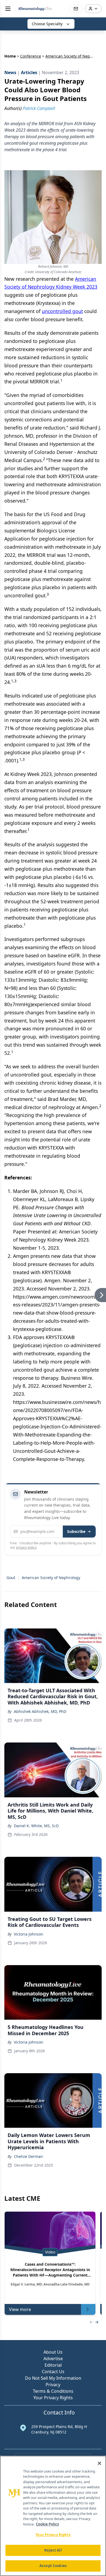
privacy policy (26, 1547)
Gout (11, 1578)
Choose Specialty (47, 24)
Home (10, 56)
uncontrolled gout (62, 311)
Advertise (53, 2359)
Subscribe (76, 1531)
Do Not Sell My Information (53, 2378)
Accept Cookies (53, 2566)
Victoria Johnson (29, 1934)
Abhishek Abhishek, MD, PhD (40, 1711)
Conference (31, 56)
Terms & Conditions (53, 2391)
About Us (53, 2352)
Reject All (53, 2550)
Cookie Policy (47, 2524)
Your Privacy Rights (53, 2398)
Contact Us (53, 2372)
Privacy (53, 2385)
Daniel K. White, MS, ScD (36, 1826)
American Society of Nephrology (51, 1578)
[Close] (99, 2463)
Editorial (53, 2365)
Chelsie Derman (28, 2156)
